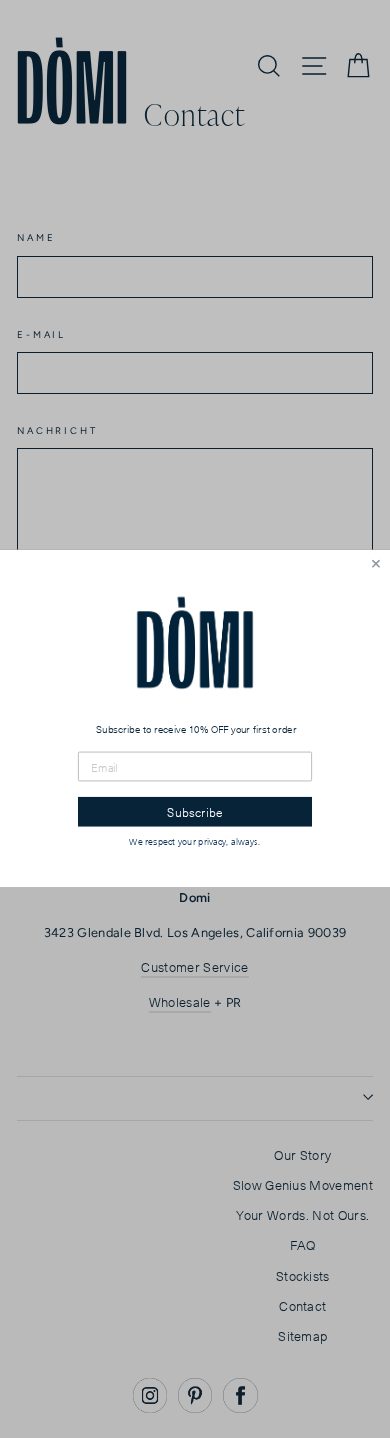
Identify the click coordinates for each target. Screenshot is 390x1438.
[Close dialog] (376, 564)
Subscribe (195, 812)
